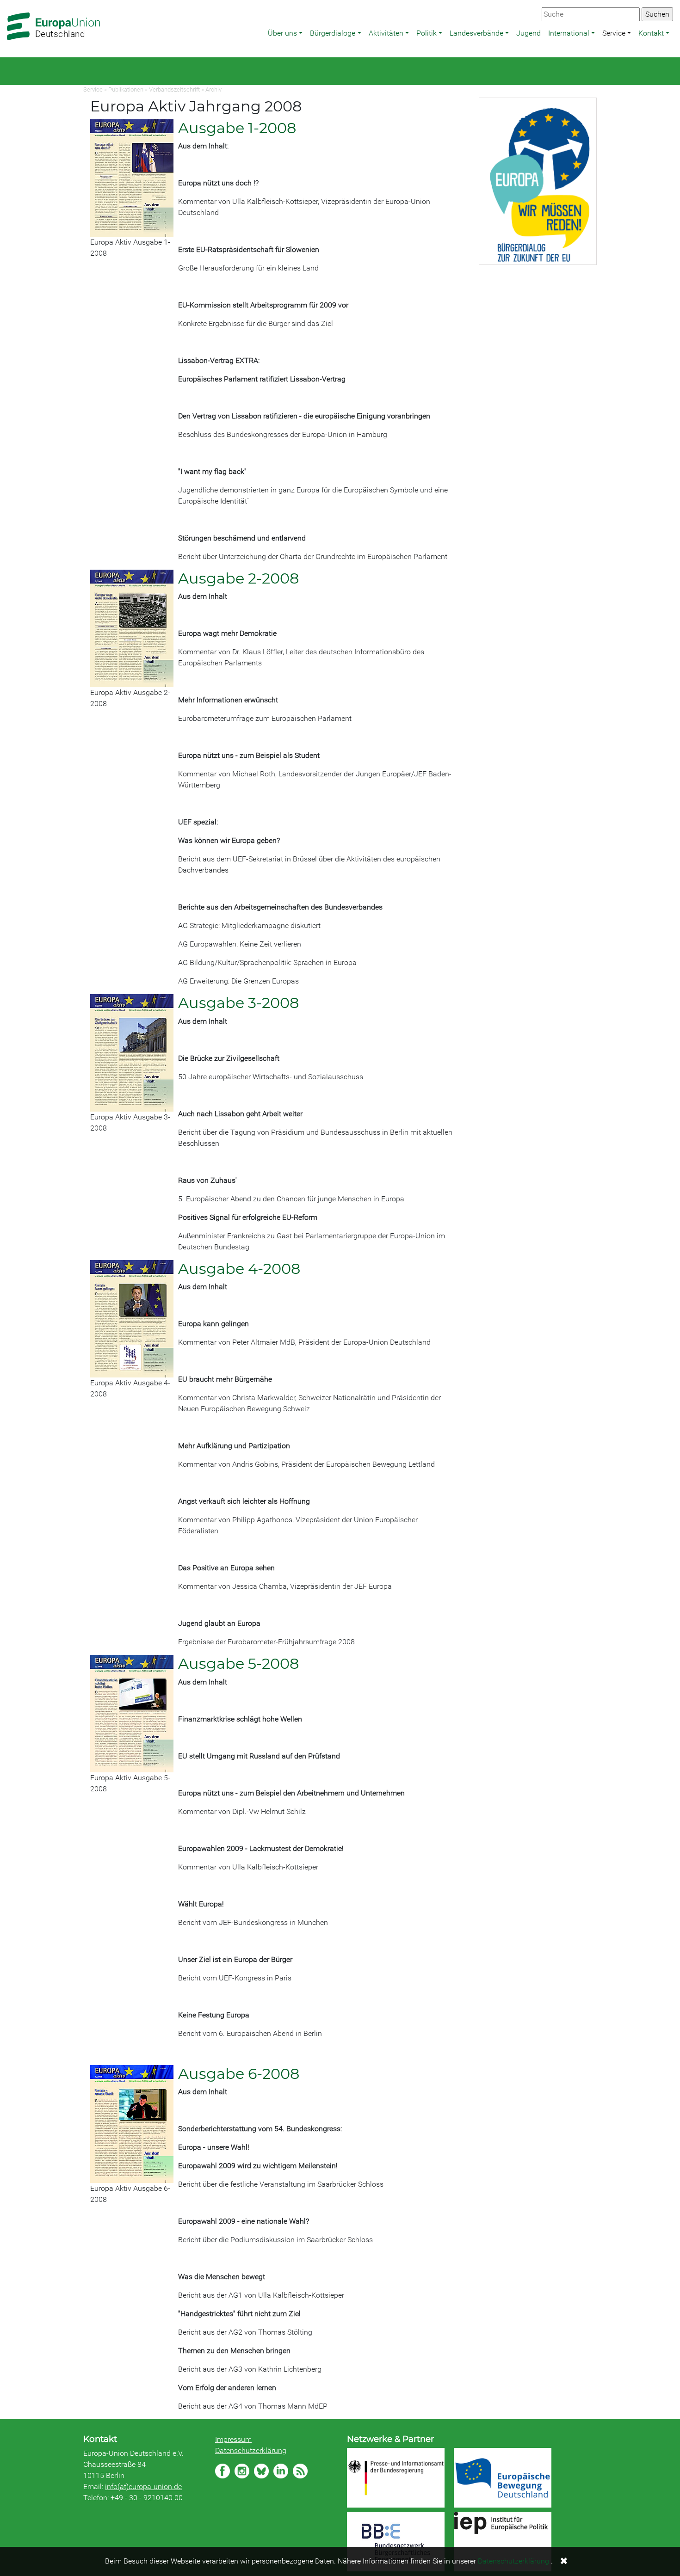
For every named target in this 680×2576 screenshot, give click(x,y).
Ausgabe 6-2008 (239, 2074)
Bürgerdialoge (333, 33)
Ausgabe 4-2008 (239, 1269)
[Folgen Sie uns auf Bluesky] (261, 2471)
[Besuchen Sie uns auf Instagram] (242, 2471)
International (569, 33)
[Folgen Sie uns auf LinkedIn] (281, 2471)
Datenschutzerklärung (251, 2450)
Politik (427, 33)
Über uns (282, 33)
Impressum (233, 2439)
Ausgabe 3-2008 (238, 1003)
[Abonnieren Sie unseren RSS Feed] (300, 2471)
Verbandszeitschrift (174, 89)
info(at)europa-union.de (143, 2487)
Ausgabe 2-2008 (238, 578)
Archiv (213, 89)
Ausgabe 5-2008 (238, 1663)
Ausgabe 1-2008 (237, 128)
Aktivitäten (386, 33)
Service (614, 33)
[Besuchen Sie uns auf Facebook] (223, 2471)
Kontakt (651, 33)
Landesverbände (476, 33)
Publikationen (126, 89)
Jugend (529, 33)
